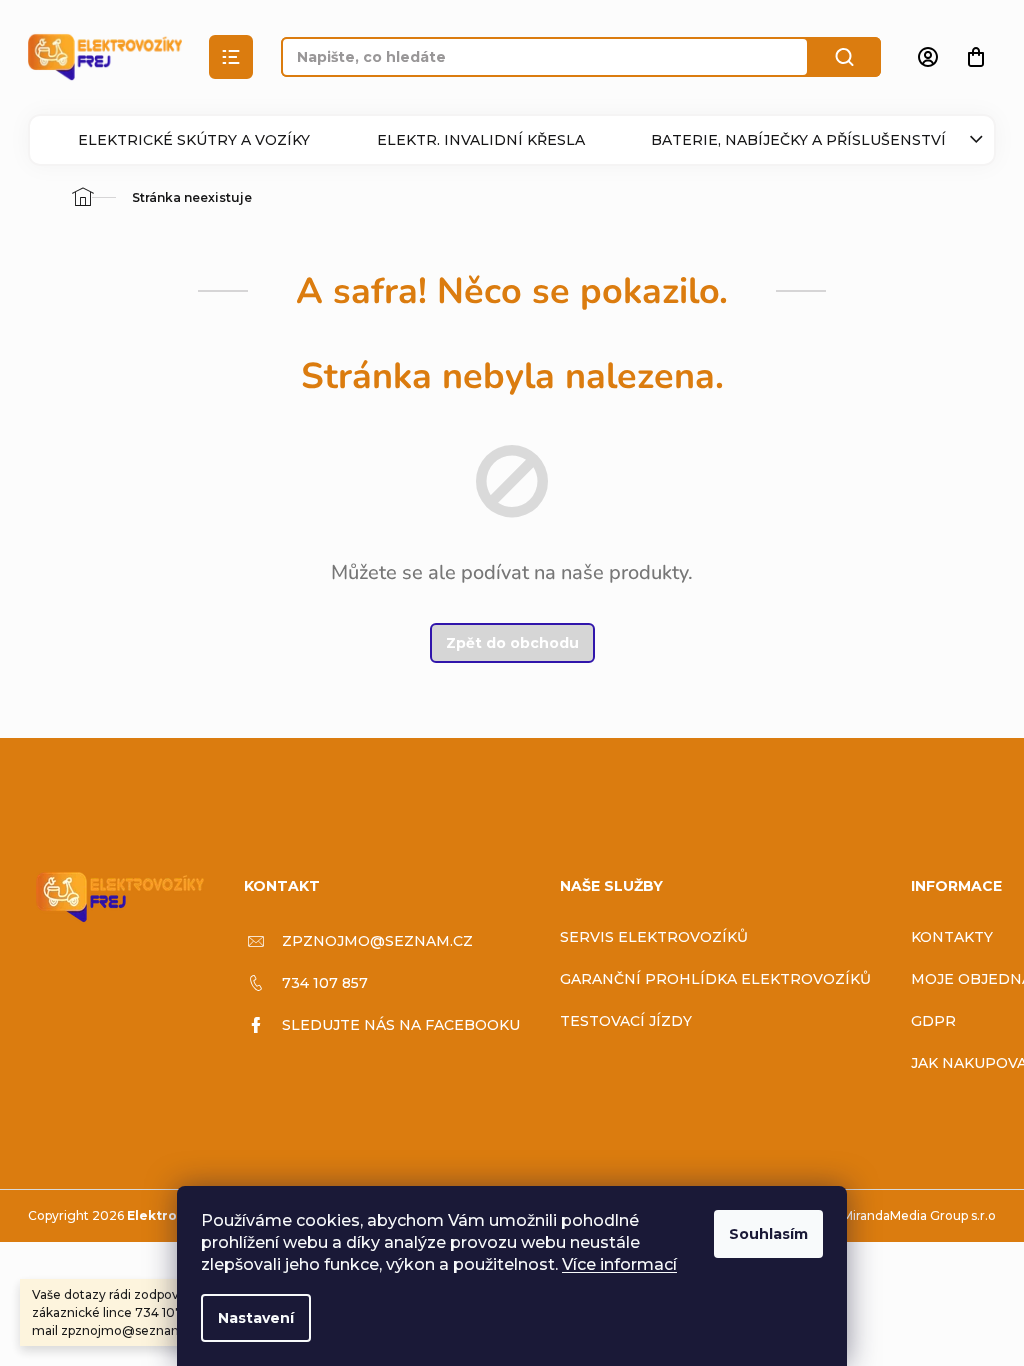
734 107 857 (325, 983)
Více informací (619, 1264)
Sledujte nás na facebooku (401, 1025)
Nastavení (256, 1318)
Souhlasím (768, 1234)
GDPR (933, 1021)
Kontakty (952, 937)
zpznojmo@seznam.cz (377, 941)
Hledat (845, 57)
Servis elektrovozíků (654, 937)
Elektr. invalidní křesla (481, 140)
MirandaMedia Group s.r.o (919, 1215)
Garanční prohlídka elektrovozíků (715, 979)
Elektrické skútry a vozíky (194, 140)
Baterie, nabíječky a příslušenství (798, 140)
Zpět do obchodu (512, 643)
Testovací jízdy (626, 1021)
